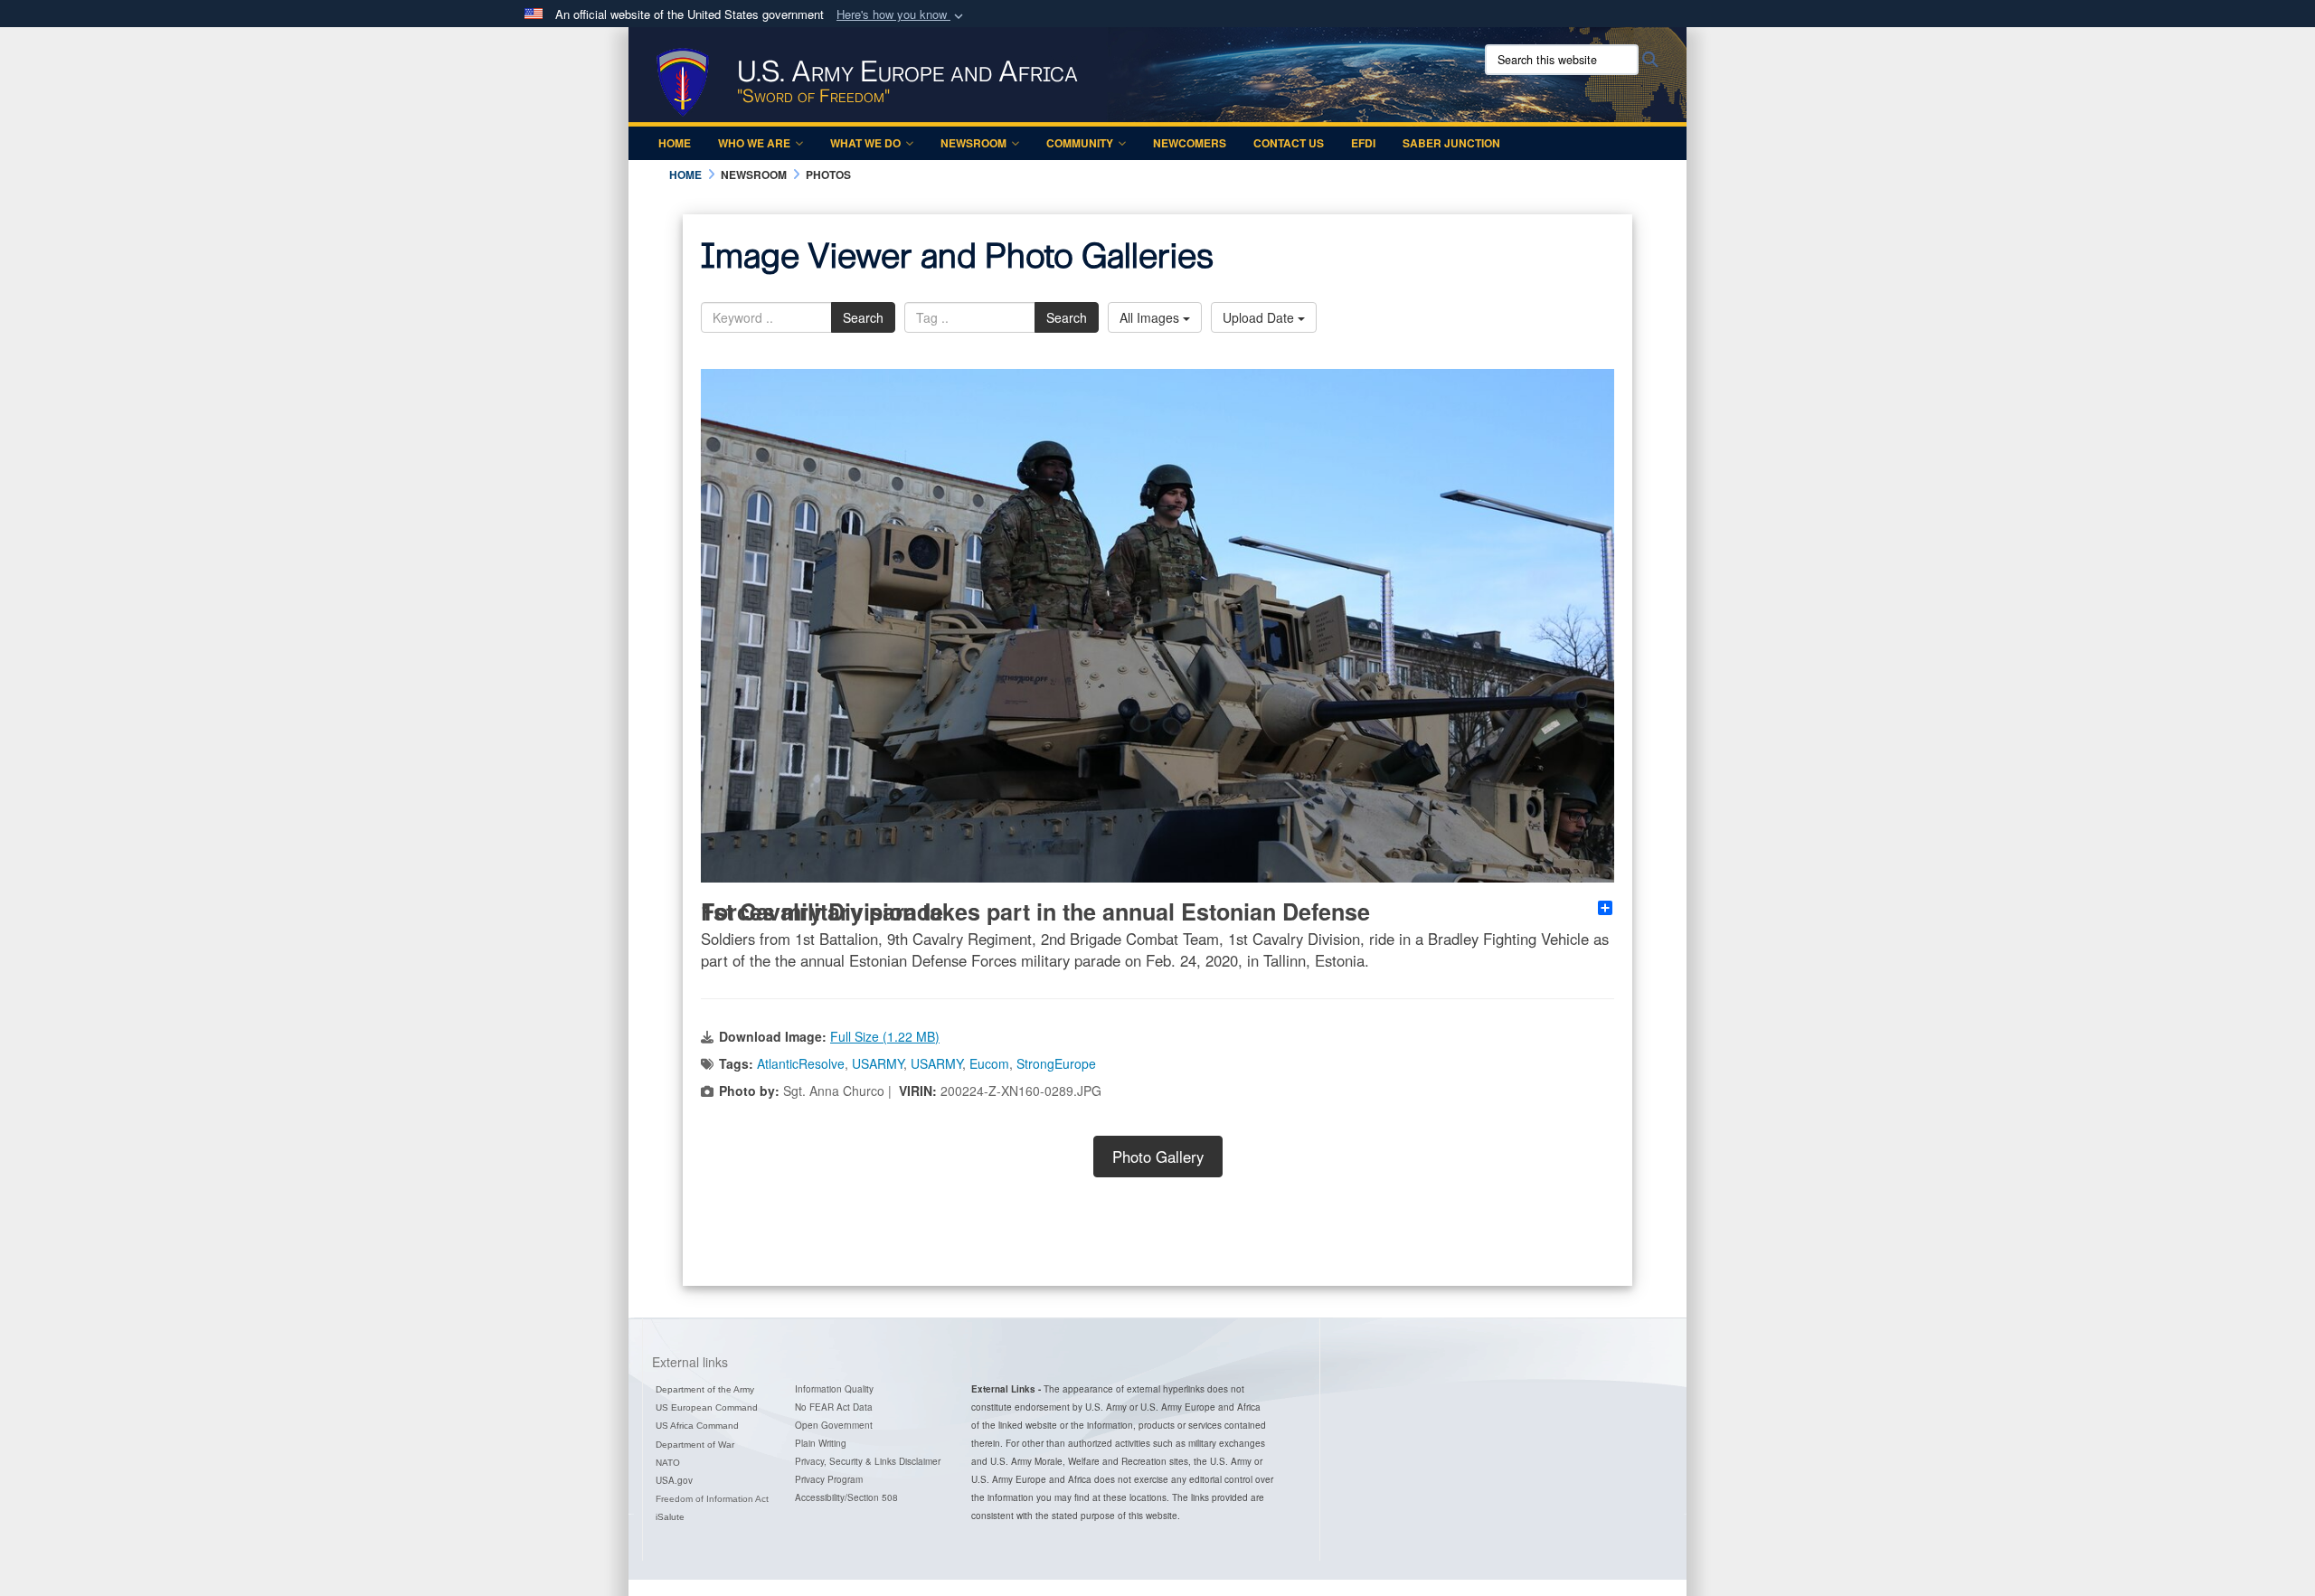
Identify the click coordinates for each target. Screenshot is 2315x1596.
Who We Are (754, 143)
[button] (902, 15)
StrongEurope (1056, 1063)
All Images (1151, 317)
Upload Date (1260, 317)
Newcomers (1190, 143)
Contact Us (1289, 143)
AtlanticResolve (801, 1063)
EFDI (1363, 143)
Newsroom (973, 143)
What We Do (865, 143)
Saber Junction (1451, 143)
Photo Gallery (1158, 1157)
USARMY (878, 1063)
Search (863, 317)
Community (1080, 143)
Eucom (989, 1063)
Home (675, 143)
